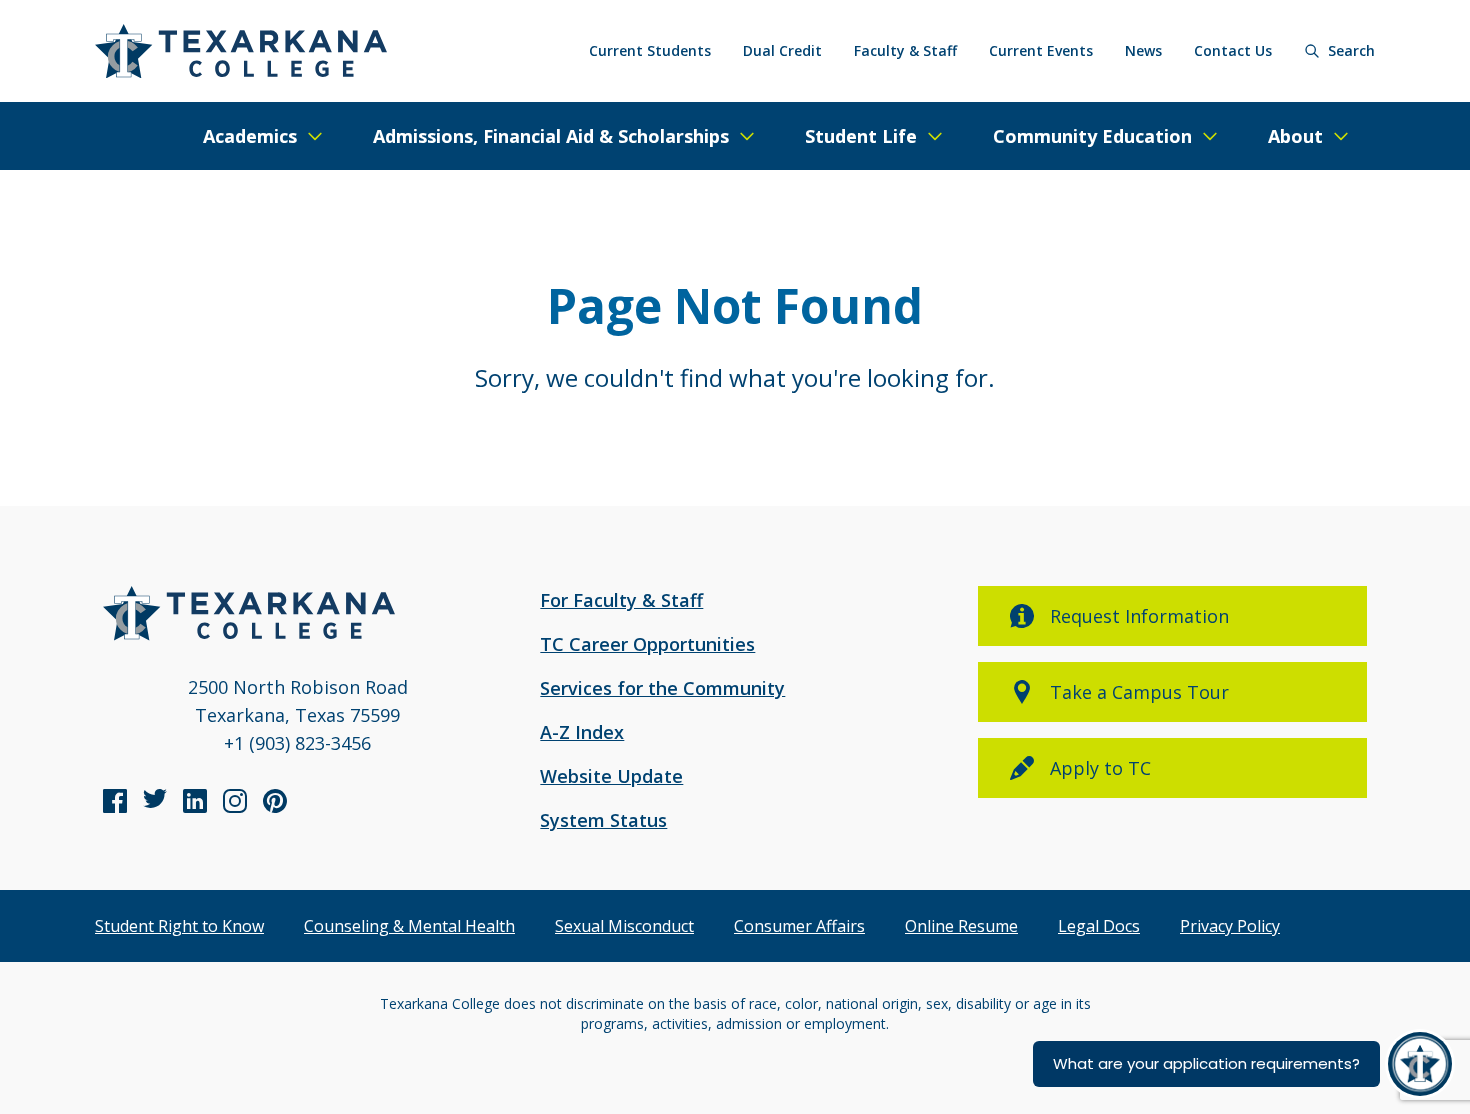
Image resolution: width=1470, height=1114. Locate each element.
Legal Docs (1099, 926)
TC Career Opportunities (647, 644)
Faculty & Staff (905, 50)
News (1143, 50)
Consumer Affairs (799, 926)
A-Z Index (582, 732)
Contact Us (1233, 50)
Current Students (650, 50)
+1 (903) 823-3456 (297, 743)
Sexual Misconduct (624, 926)
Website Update (611, 776)
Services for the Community (662, 688)
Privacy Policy (1230, 926)
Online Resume (961, 926)
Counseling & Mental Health (409, 926)
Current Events (1041, 50)
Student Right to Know (179, 926)
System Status (603, 820)
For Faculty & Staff (621, 600)
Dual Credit (782, 50)
